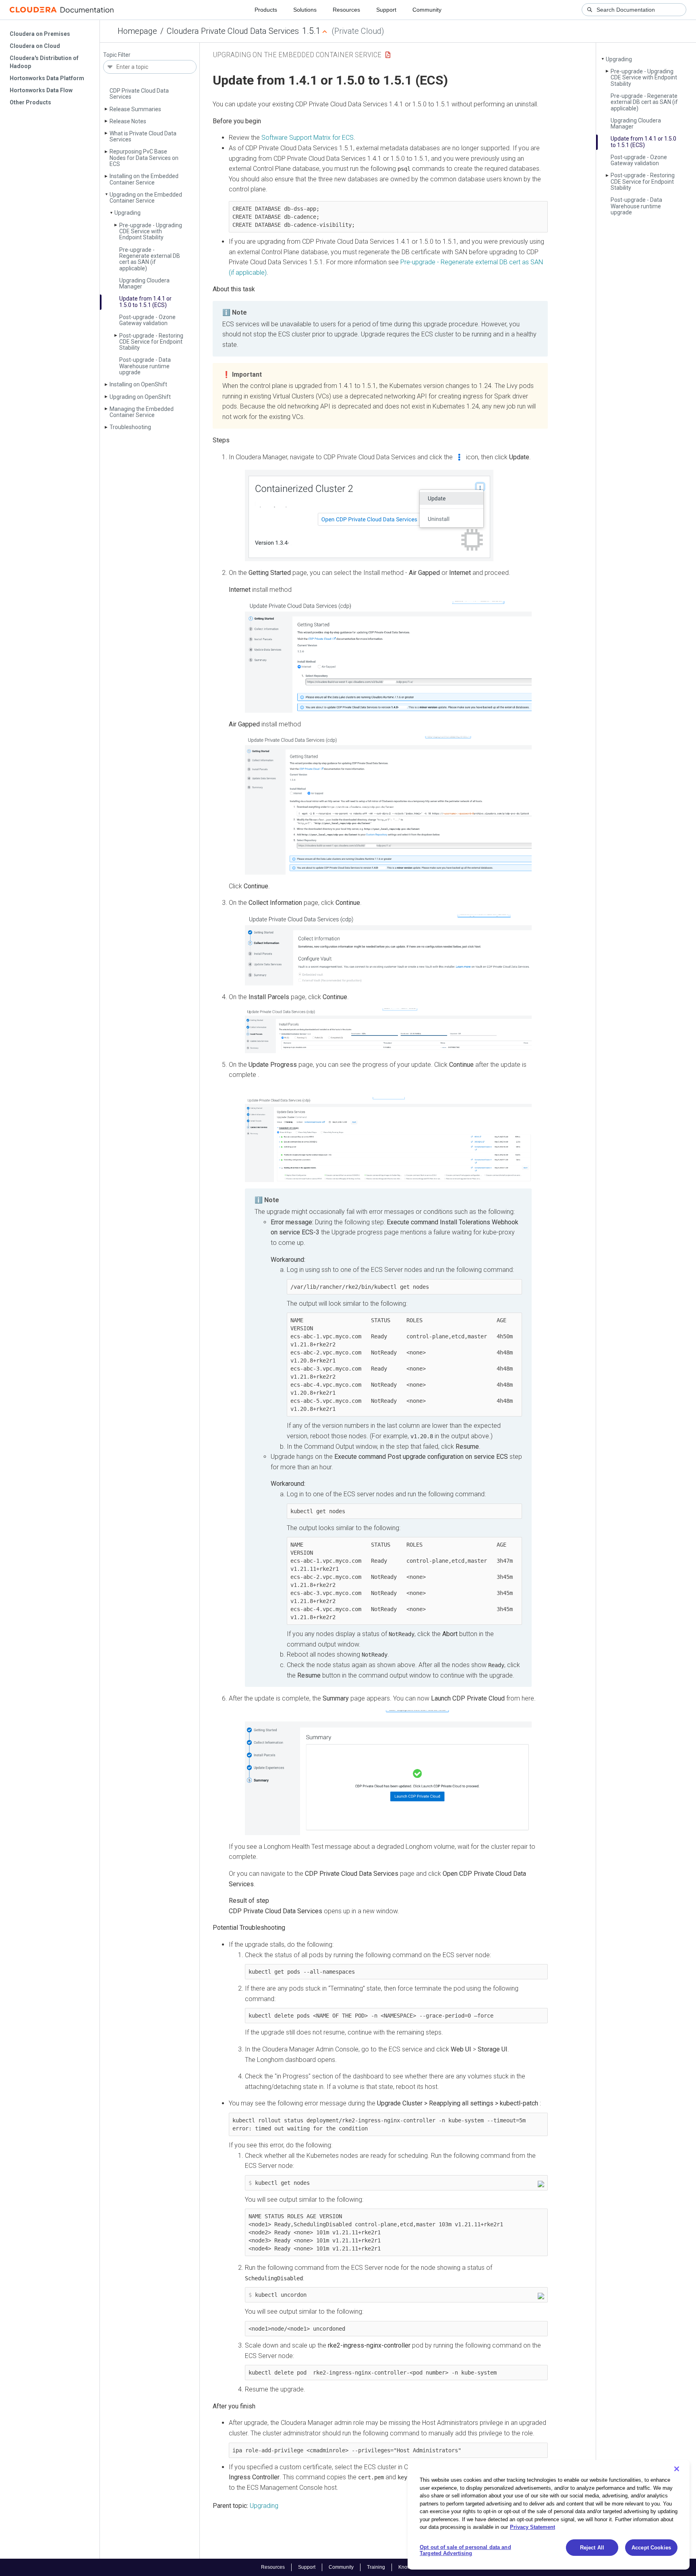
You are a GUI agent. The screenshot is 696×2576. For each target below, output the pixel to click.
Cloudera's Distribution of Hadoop (44, 62)
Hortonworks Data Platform (47, 78)
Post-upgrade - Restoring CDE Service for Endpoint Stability (151, 342)
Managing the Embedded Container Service (142, 412)
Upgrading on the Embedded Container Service (146, 198)
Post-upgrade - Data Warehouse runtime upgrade (145, 366)
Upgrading (127, 213)
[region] (549, 2515)
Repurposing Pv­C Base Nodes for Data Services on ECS (144, 158)
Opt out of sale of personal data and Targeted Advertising (465, 2550)
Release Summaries (135, 109)
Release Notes (128, 121)
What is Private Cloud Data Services (143, 136)
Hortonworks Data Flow (41, 90)
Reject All (592, 2548)
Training (376, 2567)
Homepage (137, 31)
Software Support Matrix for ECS (308, 138)
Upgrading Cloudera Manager (144, 283)
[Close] (677, 2469)
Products (266, 10)
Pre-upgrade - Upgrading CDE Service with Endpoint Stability (151, 231)
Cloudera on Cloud (35, 46)
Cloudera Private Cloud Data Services (233, 31)
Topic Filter (117, 55)
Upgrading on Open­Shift (140, 397)
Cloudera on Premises (40, 34)
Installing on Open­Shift (138, 384)
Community (427, 10)
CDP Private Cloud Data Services (139, 94)
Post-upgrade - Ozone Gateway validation (147, 320)
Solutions (305, 10)
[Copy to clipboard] (541, 2184)
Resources (346, 10)
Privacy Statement (532, 2527)
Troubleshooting (130, 427)
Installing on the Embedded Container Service (144, 179)
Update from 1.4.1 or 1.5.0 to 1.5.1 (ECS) (145, 302)
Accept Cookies (651, 2548)
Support (386, 10)
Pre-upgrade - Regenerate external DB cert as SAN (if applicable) (150, 259)
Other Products (30, 102)
